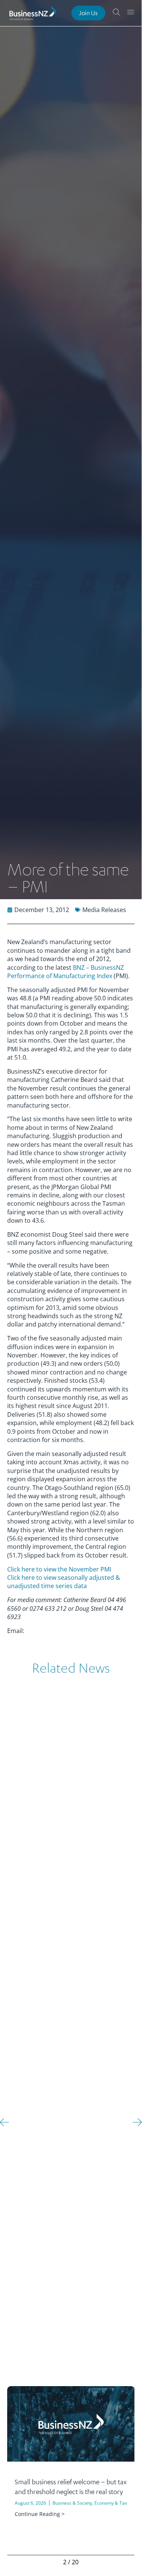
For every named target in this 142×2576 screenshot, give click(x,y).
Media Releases (104, 910)
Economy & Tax (111, 2503)
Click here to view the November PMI (59, 1569)
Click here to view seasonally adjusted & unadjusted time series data (64, 1582)
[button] (137, 2122)
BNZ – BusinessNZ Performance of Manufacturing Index (66, 972)
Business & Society (72, 2503)
